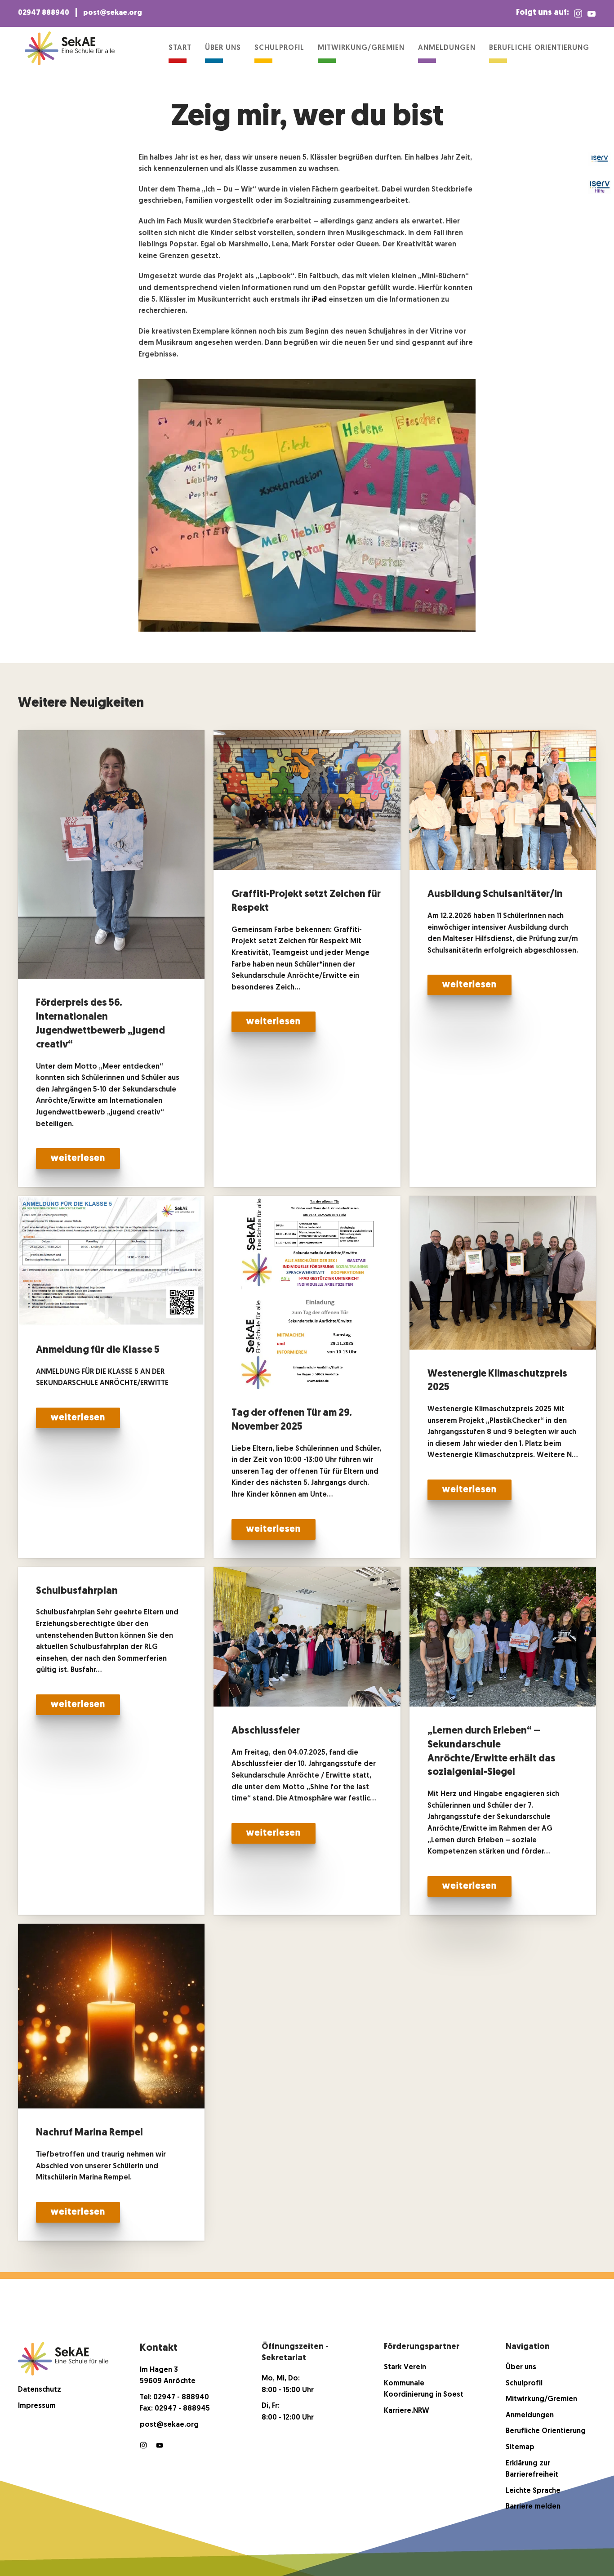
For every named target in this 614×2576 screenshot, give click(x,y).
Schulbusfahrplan (77, 1591)
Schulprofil (279, 48)
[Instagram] (578, 13)
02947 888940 (44, 13)
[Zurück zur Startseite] (70, 48)
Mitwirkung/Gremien (361, 48)
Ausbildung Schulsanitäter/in (495, 894)
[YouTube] (592, 13)
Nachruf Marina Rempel (89, 2133)
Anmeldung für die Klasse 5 (98, 1350)
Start (180, 48)
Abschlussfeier (266, 1731)
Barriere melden (533, 2507)
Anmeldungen (447, 48)
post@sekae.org (113, 13)
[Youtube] (160, 2446)
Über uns (223, 48)
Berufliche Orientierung (539, 48)
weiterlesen (78, 1159)
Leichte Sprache (533, 2491)
